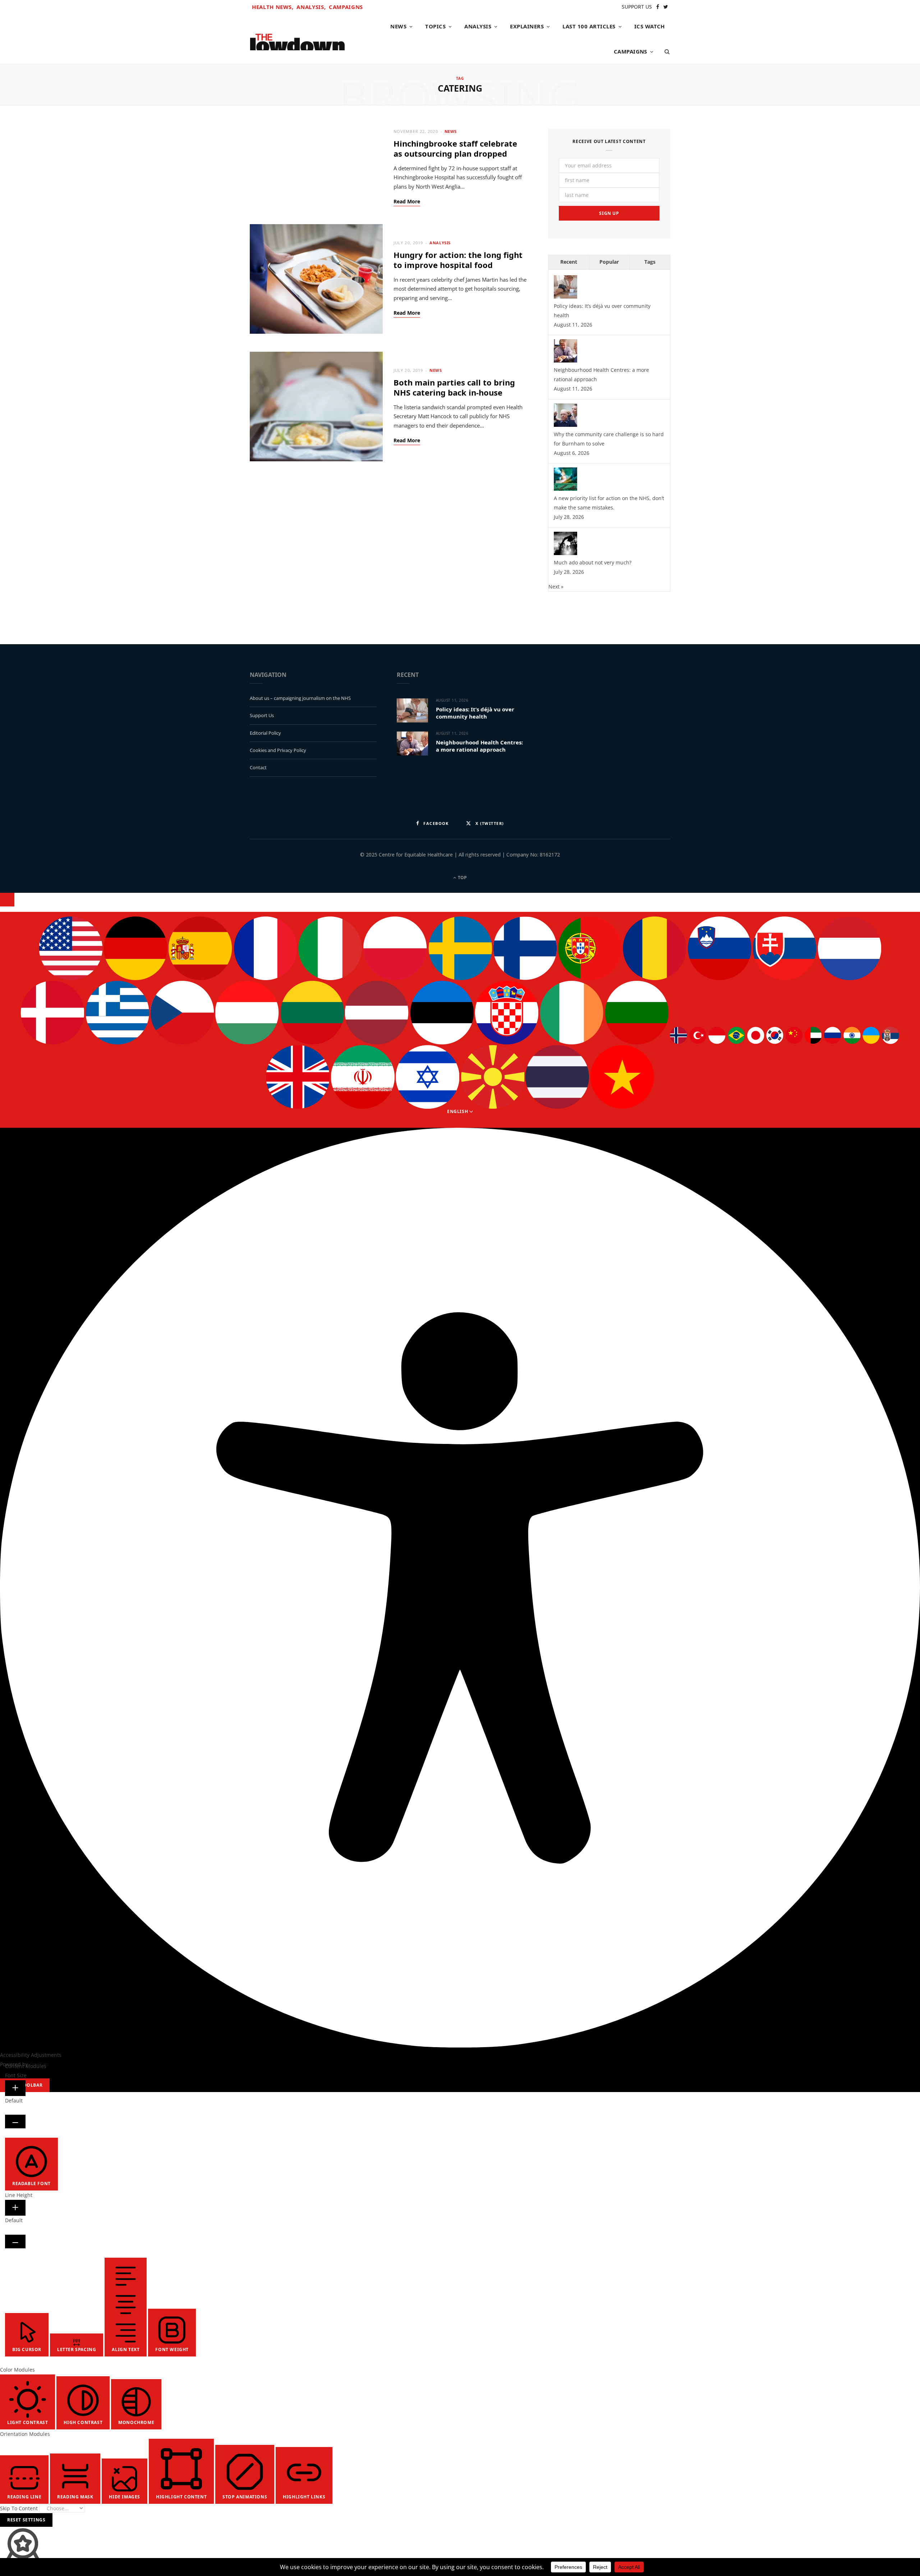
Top (462, 878)
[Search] (665, 51)
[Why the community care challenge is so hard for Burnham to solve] (565, 425)
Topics (435, 26)
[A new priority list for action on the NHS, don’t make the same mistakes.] (565, 489)
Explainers (527, 26)
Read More (407, 202)
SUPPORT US (637, 7)
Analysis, (311, 7)
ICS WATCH (650, 26)
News (398, 26)
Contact (258, 767)
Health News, (273, 7)
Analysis (478, 26)
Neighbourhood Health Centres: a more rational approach (479, 746)
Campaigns (346, 7)
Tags (650, 262)
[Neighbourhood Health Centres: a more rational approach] (565, 361)
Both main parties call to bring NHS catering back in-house (454, 387)
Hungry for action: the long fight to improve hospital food (458, 260)
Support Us (262, 715)
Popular (609, 262)
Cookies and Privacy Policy (278, 750)
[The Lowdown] (297, 39)
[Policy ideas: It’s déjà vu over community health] (565, 297)
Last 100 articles (589, 26)
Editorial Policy (265, 733)
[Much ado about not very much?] (565, 553)
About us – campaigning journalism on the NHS (300, 698)
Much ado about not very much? (593, 562)
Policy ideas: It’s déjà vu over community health (475, 713)
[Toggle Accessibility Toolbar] (7, 900)
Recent (569, 262)
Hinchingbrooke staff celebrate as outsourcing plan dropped (455, 149)
